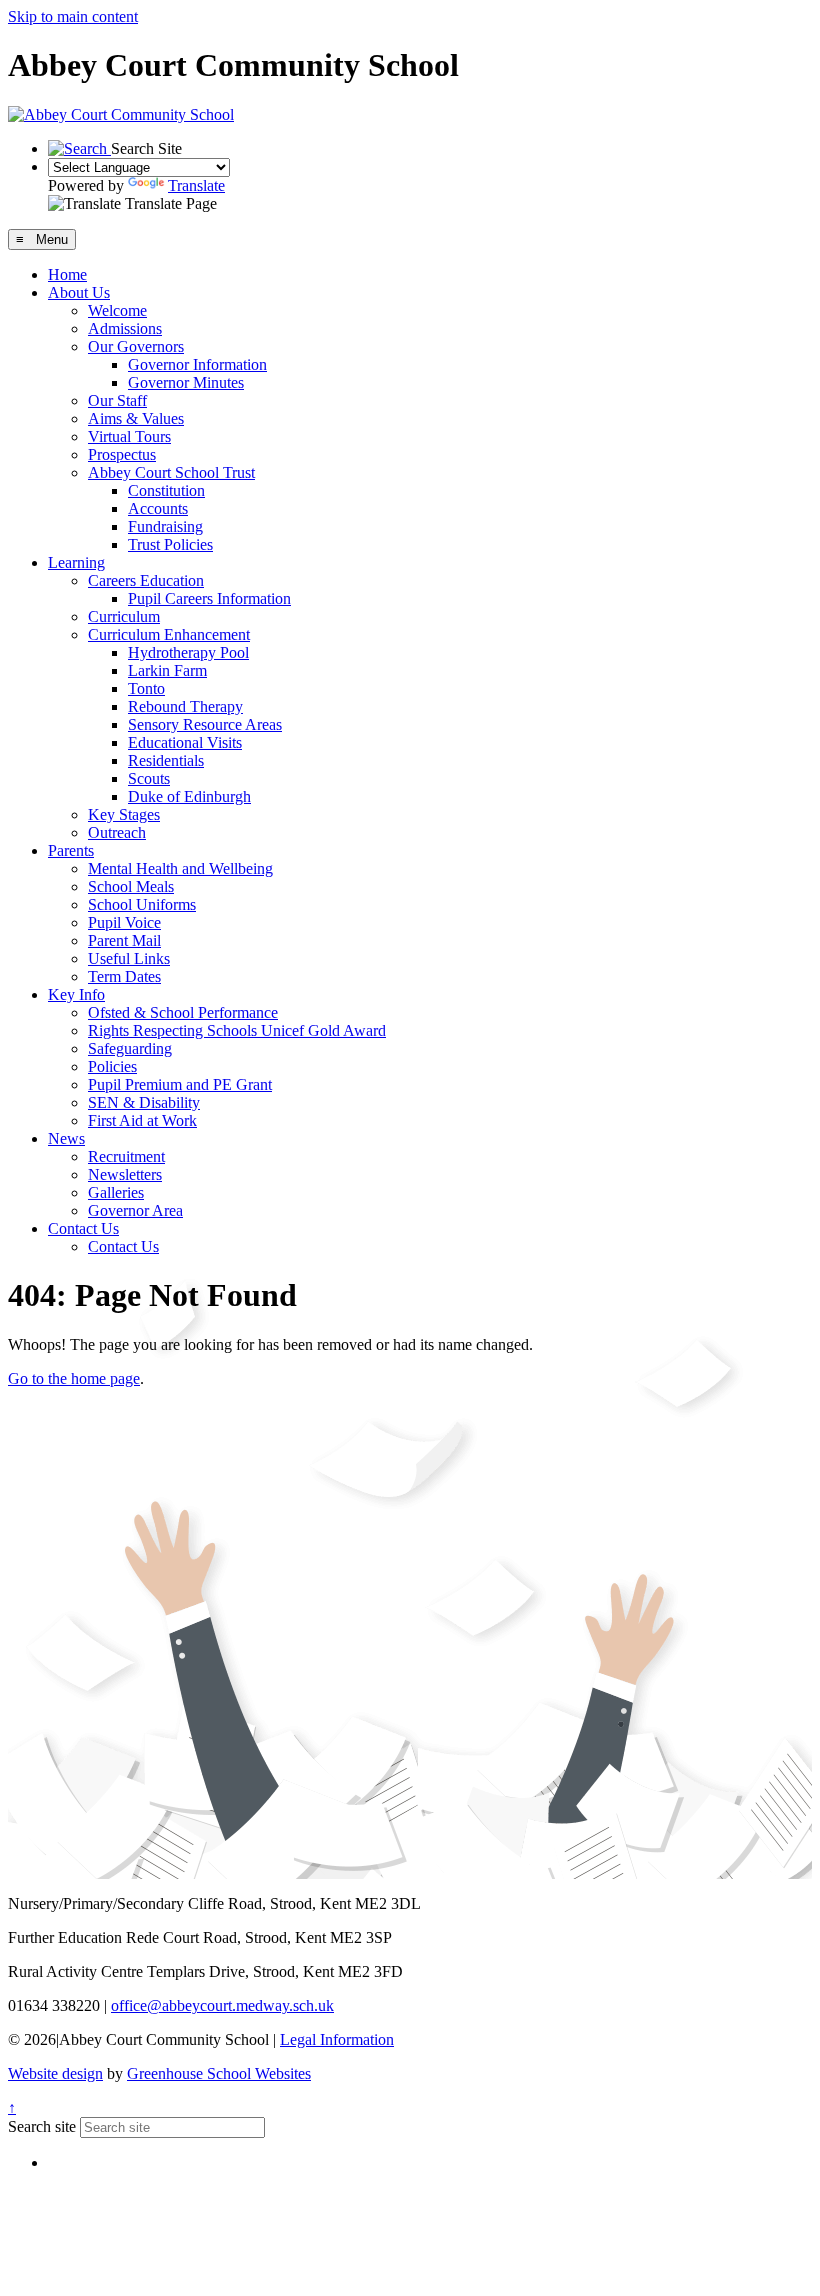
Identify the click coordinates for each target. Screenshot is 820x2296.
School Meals (131, 886)
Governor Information (197, 364)
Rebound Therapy (185, 706)
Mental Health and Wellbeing (180, 868)
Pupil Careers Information (209, 598)
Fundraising (165, 526)
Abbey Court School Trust (171, 472)
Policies (112, 1066)
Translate (196, 185)
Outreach (117, 832)
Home (67, 274)
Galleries (116, 1192)
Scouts (149, 778)
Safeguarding (130, 1048)
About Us (79, 292)
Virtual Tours (129, 436)
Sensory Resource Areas (205, 724)
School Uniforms (142, 904)
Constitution (166, 490)
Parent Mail (124, 940)
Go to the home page (74, 1378)
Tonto (146, 688)
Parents (71, 850)
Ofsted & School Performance (183, 1012)
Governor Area (135, 1210)
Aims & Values (136, 418)
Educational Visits (185, 742)
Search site (42, 2126)
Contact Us (83, 1228)
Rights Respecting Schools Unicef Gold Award (237, 1030)
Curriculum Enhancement (169, 634)
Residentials (166, 760)
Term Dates (124, 976)
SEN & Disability (144, 1102)
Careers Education (146, 580)
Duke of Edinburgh (189, 796)
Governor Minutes (186, 382)
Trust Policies (170, 544)
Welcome (117, 310)
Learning (76, 562)
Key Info (76, 994)
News (66, 1138)
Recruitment (126, 1156)
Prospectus (122, 454)
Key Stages (124, 814)
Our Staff (117, 400)
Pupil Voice (124, 922)
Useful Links (129, 958)
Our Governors (136, 346)
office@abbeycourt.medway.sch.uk (222, 2005)
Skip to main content (73, 16)
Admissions (125, 328)
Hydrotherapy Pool (188, 652)
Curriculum (124, 616)
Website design (55, 2073)
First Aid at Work (142, 1120)
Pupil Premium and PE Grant (180, 1084)
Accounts (158, 508)
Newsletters (125, 1174)
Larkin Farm (167, 670)
